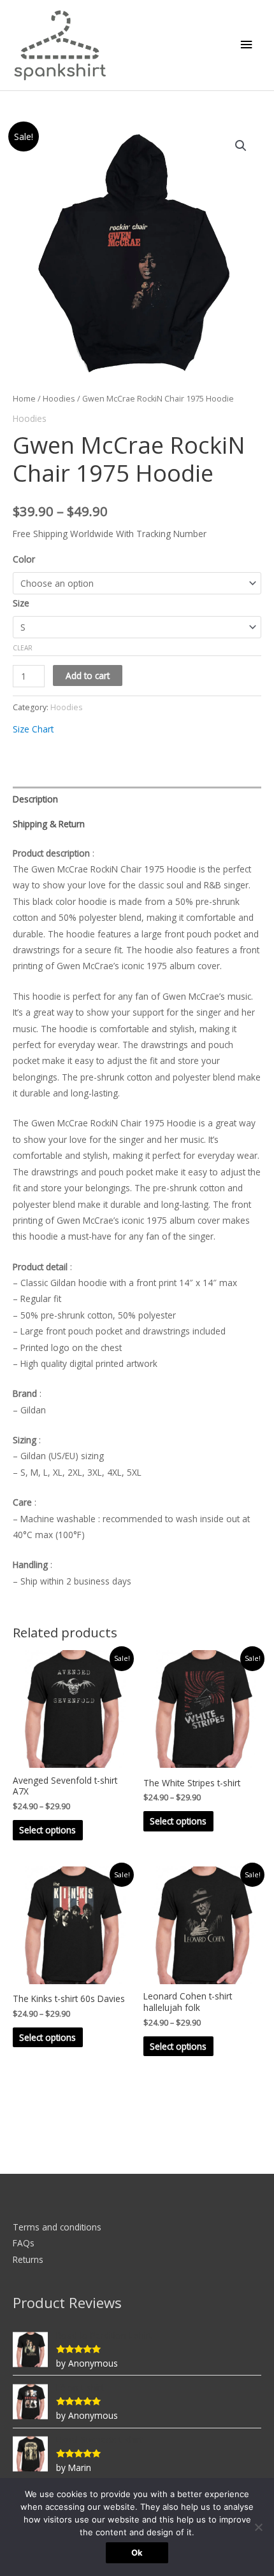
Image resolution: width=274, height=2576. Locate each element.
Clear (23, 648)
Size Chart (33, 729)
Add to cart (88, 675)
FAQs (24, 2243)
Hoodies (59, 399)
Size (21, 603)
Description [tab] (35, 799)
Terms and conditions (57, 2227)
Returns (28, 2259)
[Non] (258, 2527)
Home (24, 399)
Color (24, 559)
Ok (137, 2552)
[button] (241, 146)
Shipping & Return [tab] (49, 824)
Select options (47, 1830)
